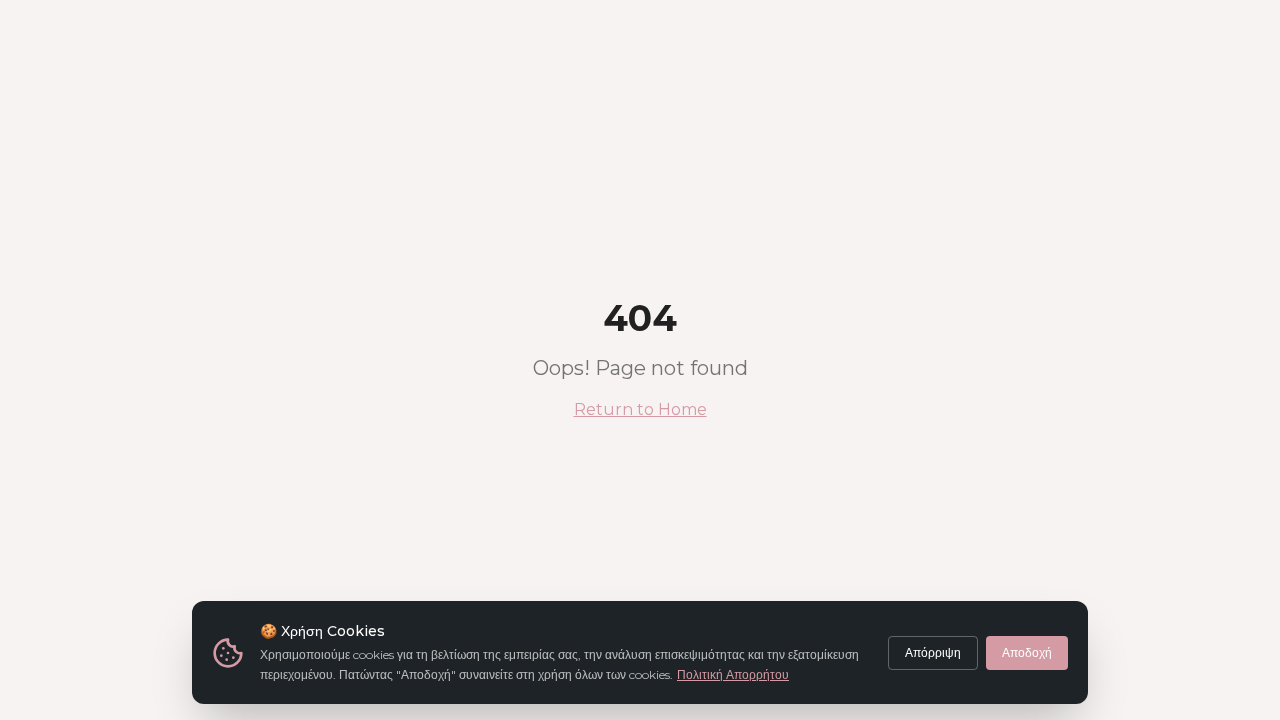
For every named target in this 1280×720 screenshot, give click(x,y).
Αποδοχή (1027, 652)
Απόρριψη (933, 652)
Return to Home (640, 409)
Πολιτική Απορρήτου (733, 674)
